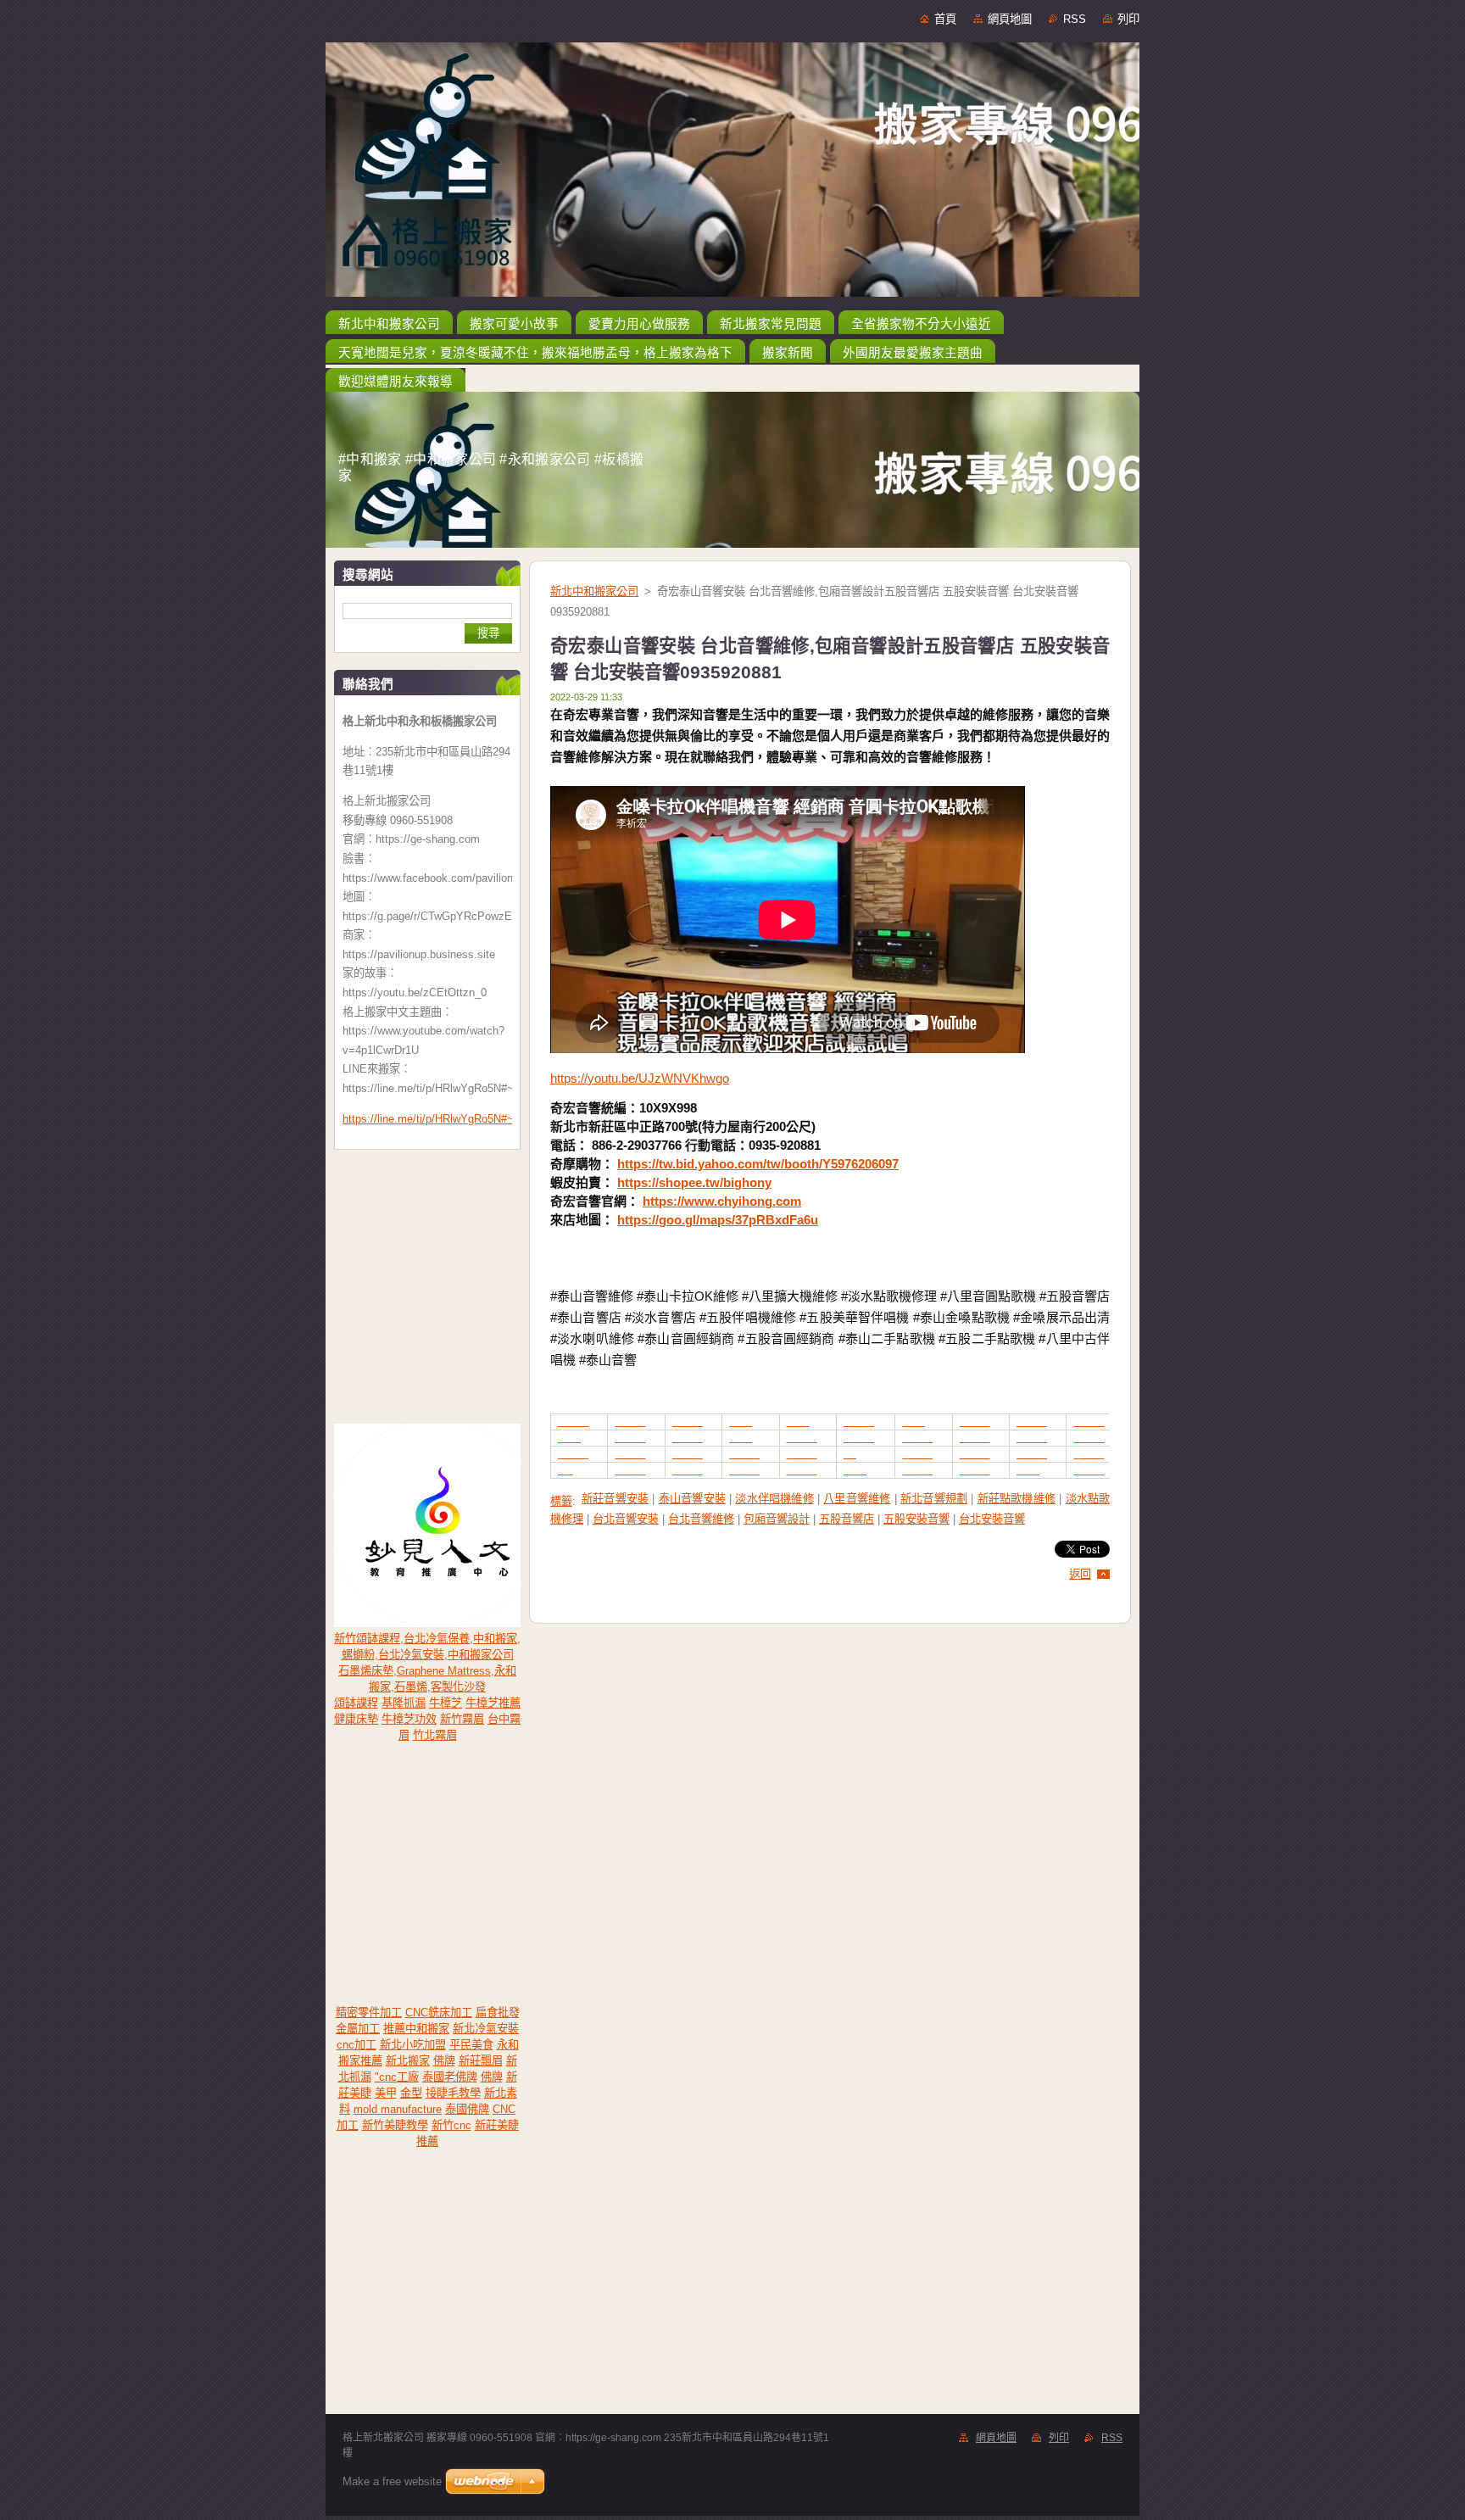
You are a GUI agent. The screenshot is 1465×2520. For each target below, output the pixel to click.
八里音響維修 (857, 1499)
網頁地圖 (1010, 19)
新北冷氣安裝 (486, 2029)
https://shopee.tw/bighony (694, 1182)
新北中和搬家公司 (594, 591)
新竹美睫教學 (395, 2125)
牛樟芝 (446, 1703)
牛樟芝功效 (409, 1719)
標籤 (561, 1501)
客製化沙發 (458, 1687)
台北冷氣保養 (437, 1639)
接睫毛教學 (453, 2093)
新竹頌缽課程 (367, 1639)
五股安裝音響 (916, 1519)
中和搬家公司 (481, 1655)
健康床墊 (356, 1719)
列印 (1128, 19)
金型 (411, 2093)
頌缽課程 (356, 1703)
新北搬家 (408, 2061)
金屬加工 (358, 2029)
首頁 (945, 19)
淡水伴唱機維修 (774, 1499)
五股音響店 (847, 1519)
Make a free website (392, 2481)
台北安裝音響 (992, 1519)
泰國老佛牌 (450, 2077)
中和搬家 (495, 1639)
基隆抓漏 (404, 1703)
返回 (1080, 1574)
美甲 (386, 2093)
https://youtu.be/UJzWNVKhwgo (640, 1078)
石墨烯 (411, 1687)
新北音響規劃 (934, 1499)
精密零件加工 (369, 2013)
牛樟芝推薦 (493, 1703)
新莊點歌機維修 (1017, 1499)
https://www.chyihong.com (722, 1201)
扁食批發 (498, 2013)
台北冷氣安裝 (411, 1655)
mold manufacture (398, 2109)
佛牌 (444, 2061)
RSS (1075, 19)
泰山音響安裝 (692, 1499)
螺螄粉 (358, 1655)
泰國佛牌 (467, 2109)
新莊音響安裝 (615, 1499)
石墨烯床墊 (366, 1671)
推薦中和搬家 (416, 2029)
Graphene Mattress (444, 1671)
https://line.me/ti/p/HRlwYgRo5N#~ (428, 1119)
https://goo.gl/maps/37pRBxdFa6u (718, 1220)
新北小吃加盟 (413, 2045)
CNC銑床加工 (439, 2013)
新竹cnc (451, 2125)
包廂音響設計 (777, 1519)
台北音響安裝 (626, 1519)
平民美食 (471, 2045)
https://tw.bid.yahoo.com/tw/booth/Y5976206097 (758, 1164)
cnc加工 (357, 2045)
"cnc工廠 (397, 2077)
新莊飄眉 (481, 2061)
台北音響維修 (701, 1519)
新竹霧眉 (462, 1719)
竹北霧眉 (435, 1735)
